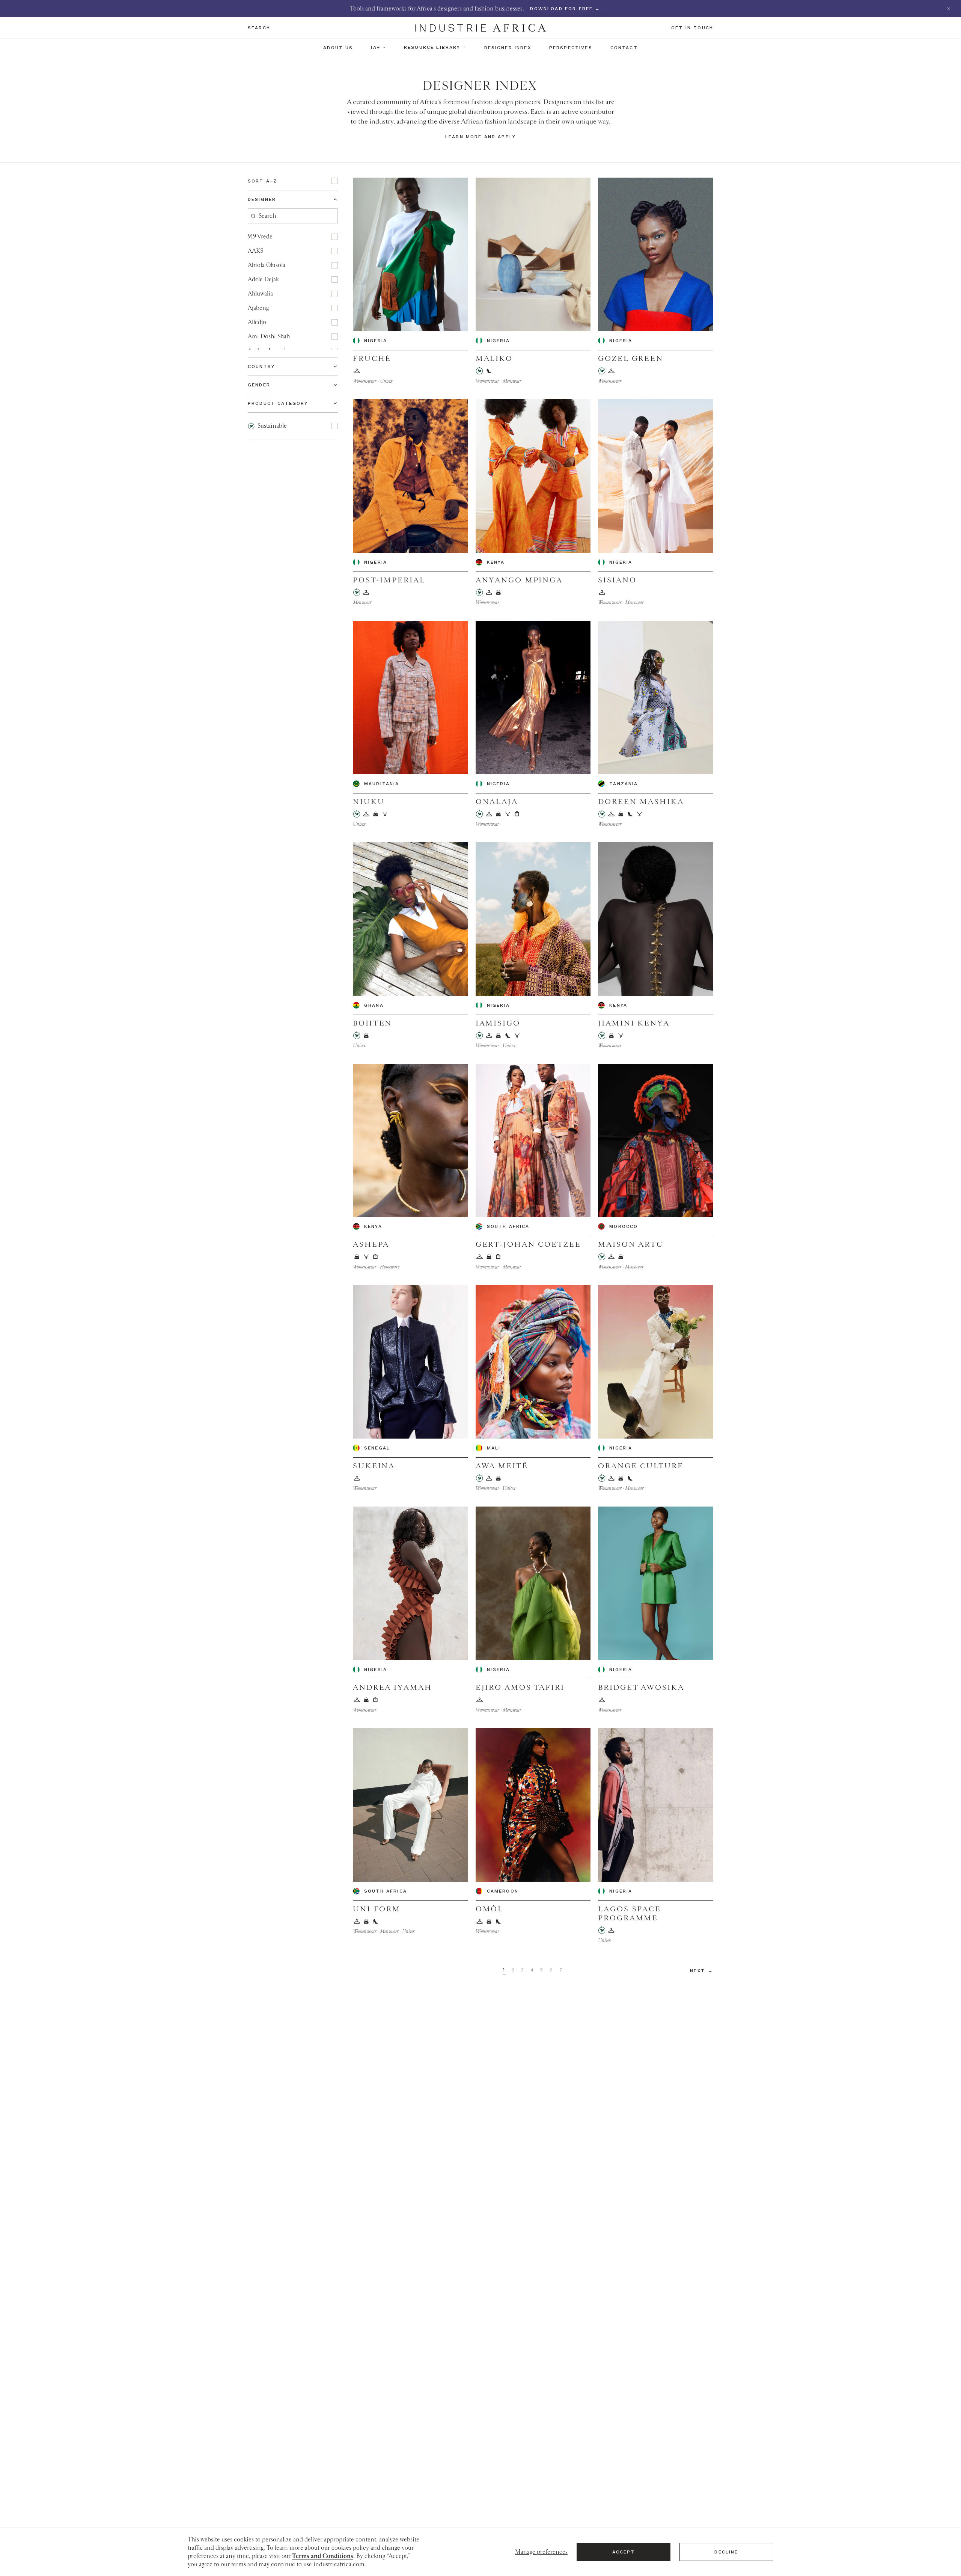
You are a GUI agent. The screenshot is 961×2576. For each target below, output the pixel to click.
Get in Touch (692, 28)
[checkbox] (335, 181)
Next (702, 1971)
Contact (624, 48)
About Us (338, 48)
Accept (624, 2552)
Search (259, 28)
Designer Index (508, 48)
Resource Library (432, 47)
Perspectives (571, 48)
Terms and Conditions (323, 2556)
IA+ (375, 47)
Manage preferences (541, 2552)
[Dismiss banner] (949, 9)
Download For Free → (565, 9)
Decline (726, 2552)
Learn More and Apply (480, 137)
